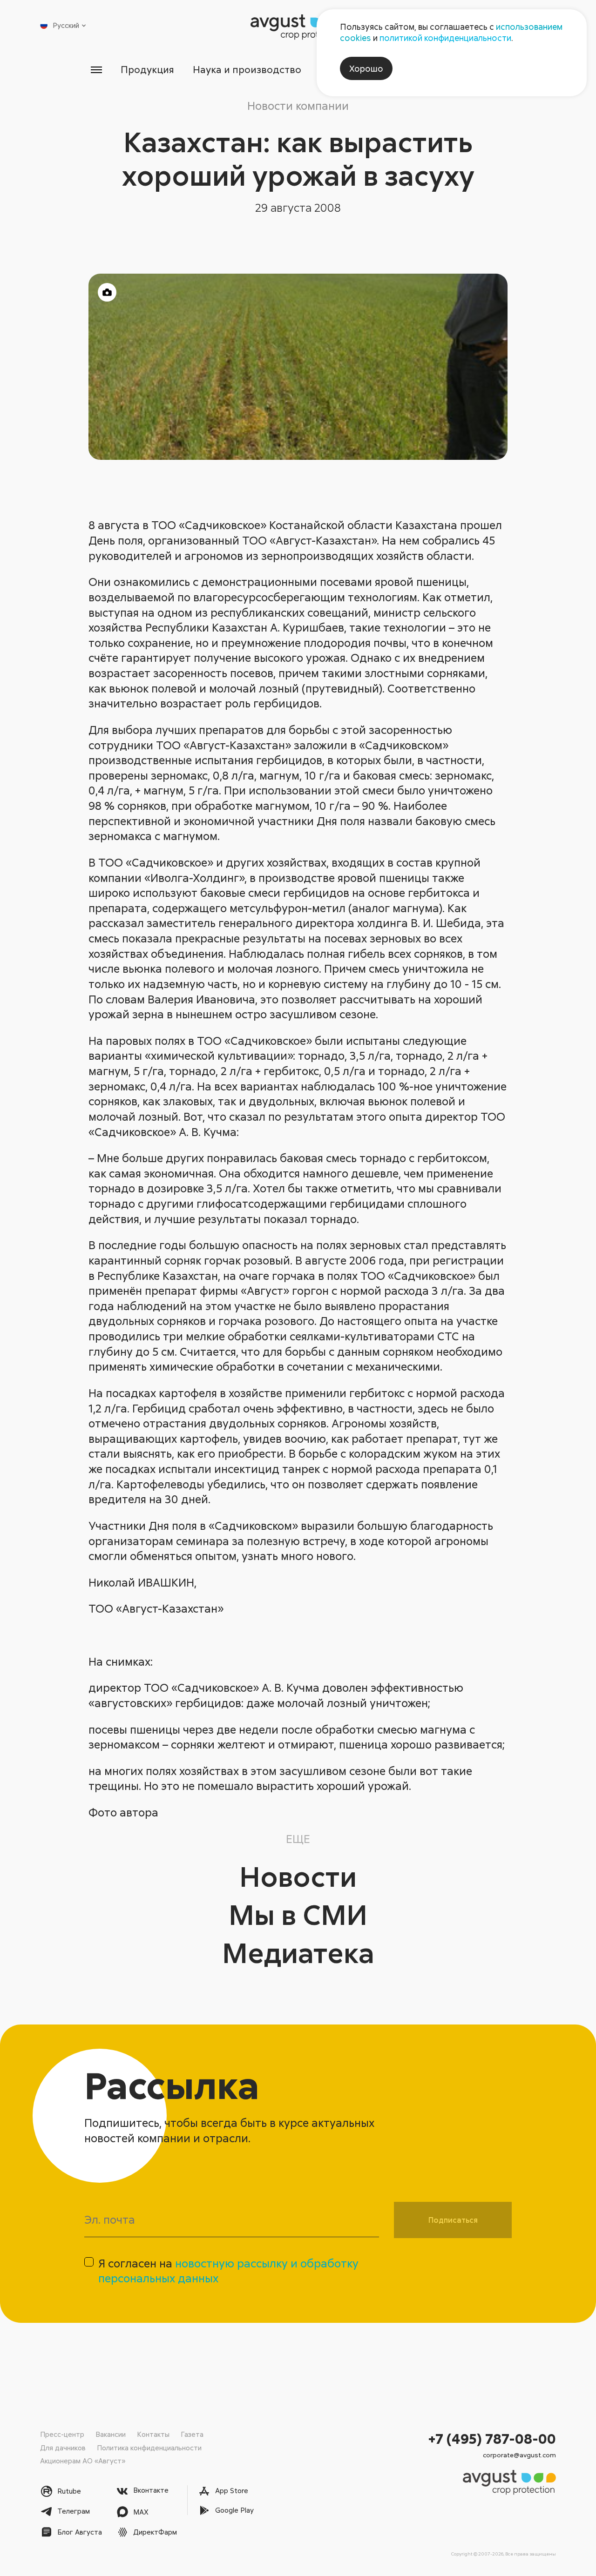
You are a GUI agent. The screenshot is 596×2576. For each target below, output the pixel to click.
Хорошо (366, 68)
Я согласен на (228, 2271)
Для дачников (63, 2448)
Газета (192, 2434)
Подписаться (453, 2220)
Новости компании (298, 105)
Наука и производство (247, 69)
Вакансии (111, 2434)
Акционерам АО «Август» (83, 2461)
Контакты (153, 2434)
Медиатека (298, 1952)
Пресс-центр (62, 2434)
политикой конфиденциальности (445, 38)
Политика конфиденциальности (149, 2448)
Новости (298, 1876)
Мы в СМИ (298, 1914)
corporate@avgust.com (519, 2455)
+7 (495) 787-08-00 (492, 2438)
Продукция (147, 69)
